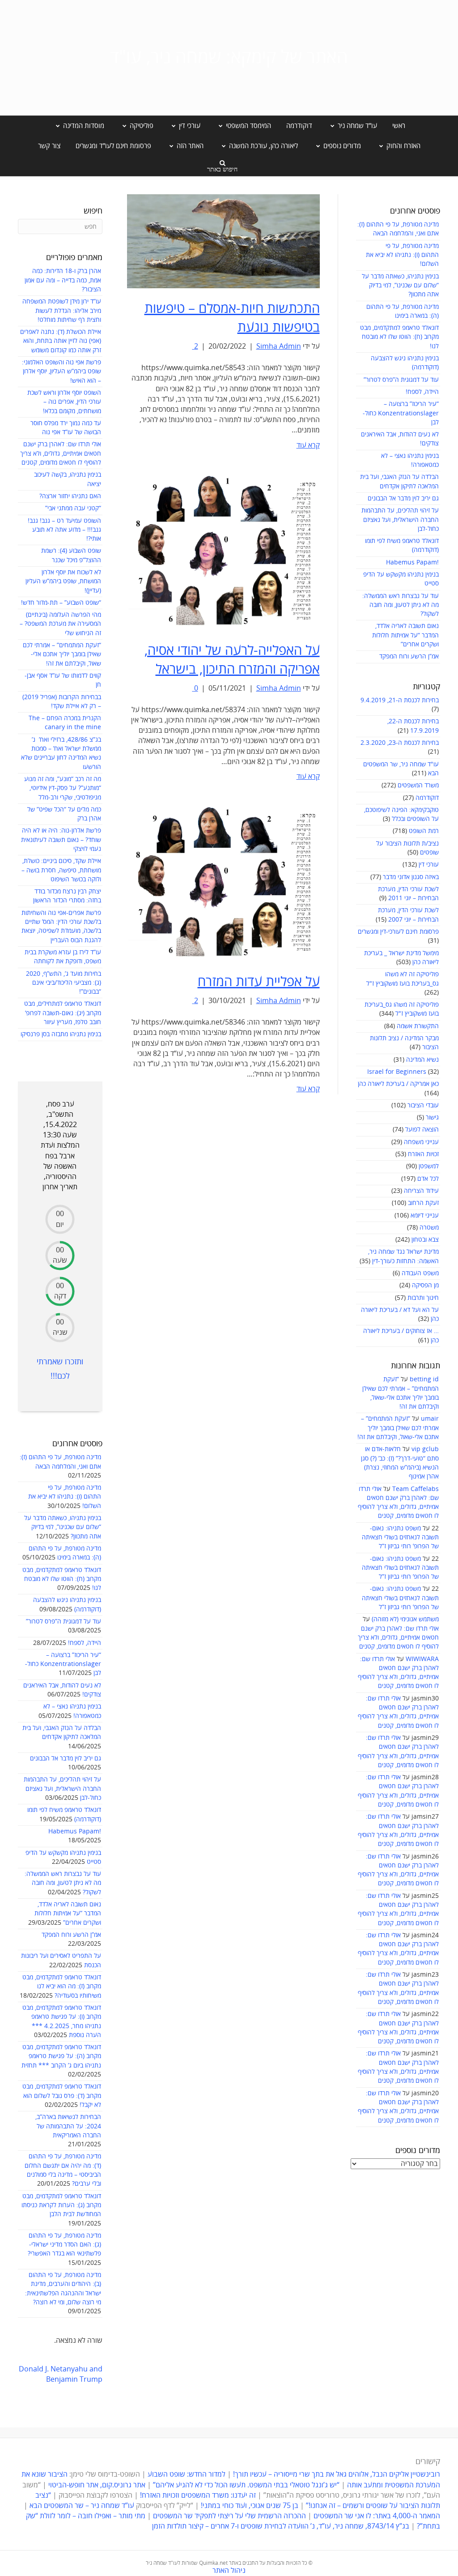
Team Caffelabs (416, 1489)
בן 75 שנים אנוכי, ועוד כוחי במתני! (250, 2506)
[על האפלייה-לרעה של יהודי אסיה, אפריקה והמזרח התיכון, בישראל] (223, 549)
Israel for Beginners (397, 1072)
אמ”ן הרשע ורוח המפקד (409, 656)
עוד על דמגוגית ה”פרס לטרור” (401, 380)
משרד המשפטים (418, 785)
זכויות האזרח (423, 1154)
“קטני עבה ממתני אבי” (73, 508)
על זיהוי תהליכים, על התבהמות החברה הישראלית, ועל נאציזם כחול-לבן (400, 520)
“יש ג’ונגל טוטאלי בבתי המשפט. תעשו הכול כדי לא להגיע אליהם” (246, 2485)
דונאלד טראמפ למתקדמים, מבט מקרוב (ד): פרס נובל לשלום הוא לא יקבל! (62, 2096)
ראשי (399, 126)
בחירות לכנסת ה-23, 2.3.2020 (400, 743)
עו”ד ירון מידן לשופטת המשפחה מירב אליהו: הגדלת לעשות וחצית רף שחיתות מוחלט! (62, 311)
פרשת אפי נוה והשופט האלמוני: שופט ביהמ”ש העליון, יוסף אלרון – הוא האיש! (61, 372)
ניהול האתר (229, 2571)
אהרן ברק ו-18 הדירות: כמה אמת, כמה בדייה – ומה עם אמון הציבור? (63, 280)
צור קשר (49, 146)
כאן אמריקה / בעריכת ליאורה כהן (398, 1084)
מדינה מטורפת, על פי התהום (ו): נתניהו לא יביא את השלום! (402, 255)
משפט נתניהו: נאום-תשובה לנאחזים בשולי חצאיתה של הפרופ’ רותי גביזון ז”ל (400, 1538)
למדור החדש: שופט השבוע (187, 2474)
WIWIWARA (422, 1659)
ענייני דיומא (425, 1215)
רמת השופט (424, 831)
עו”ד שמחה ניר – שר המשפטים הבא (82, 2506)
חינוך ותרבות (423, 1298)
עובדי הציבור (423, 1105)
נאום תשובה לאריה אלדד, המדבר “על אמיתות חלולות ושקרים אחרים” (405, 635)
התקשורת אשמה (418, 1026)
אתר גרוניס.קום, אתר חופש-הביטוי (97, 2485)
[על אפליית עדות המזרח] (223, 880)
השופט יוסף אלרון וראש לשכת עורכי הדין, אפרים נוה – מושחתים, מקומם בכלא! (64, 402)
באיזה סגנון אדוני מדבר (411, 877)
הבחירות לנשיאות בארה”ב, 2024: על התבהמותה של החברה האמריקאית (68, 2126)
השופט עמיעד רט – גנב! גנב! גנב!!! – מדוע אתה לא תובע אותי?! (64, 530)
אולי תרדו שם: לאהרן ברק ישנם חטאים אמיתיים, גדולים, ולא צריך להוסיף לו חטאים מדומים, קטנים (398, 1638)
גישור (432, 1117)
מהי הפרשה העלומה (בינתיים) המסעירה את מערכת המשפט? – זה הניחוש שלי (60, 624)
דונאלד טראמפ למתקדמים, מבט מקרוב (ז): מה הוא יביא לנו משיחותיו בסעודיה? (62, 1986)
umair (430, 1419)
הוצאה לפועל (422, 1130)
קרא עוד (308, 445)
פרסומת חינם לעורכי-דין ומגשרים (398, 932)
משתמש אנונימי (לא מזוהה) (405, 1619)
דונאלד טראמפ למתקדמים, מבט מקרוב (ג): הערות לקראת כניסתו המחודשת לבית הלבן (61, 2205)
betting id (424, 1379)
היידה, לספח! (422, 392)
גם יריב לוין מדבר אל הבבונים (403, 498)
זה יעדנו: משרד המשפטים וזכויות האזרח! (198, 2495)
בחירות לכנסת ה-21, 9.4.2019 (400, 700)
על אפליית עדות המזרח (259, 982)
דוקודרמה (299, 126)
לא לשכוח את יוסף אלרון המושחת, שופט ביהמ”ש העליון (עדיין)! (63, 581)
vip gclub (425, 1449)
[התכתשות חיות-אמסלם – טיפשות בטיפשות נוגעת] (223, 241)
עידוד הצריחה (421, 1191)
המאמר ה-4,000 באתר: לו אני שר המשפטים (377, 2516)
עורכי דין (429, 865)
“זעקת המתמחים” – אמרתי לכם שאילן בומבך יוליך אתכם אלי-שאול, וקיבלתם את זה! (398, 1428)
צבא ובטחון (425, 1240)
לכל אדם (428, 1179)
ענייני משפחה (421, 1142)
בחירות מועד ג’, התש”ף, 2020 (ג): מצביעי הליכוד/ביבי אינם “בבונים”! (64, 983)
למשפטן (429, 1166)
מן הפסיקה (425, 1285)
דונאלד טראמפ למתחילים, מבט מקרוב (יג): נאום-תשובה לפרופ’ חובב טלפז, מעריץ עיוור (63, 1013)
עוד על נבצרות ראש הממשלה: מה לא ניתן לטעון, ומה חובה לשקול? (401, 605)
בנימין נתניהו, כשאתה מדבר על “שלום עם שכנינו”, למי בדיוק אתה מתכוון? (400, 286)
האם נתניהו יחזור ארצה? (70, 496)
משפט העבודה (420, 1273)
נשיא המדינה (422, 1060)
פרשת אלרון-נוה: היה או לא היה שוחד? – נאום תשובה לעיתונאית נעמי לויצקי (61, 840)
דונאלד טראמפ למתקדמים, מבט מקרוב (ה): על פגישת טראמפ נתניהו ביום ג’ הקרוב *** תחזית (61, 2056)
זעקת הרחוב (423, 1203)
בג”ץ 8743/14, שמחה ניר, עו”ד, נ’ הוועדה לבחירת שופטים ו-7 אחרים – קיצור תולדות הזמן (281, 2526)
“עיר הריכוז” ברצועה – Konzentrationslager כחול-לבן (401, 413)
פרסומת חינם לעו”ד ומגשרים (113, 146)
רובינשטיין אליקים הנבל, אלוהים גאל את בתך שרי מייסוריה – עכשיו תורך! (336, 2474)
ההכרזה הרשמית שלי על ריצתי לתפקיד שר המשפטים (229, 2516)
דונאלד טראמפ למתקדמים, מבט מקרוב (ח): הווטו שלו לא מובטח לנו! (399, 337)
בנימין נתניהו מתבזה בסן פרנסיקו (61, 1034)
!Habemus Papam (412, 562)
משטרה (429, 1228)
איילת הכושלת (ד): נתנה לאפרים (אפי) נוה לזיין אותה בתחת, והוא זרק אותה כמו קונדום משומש (61, 341)
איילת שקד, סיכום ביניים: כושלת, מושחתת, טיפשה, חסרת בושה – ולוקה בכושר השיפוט (61, 870)
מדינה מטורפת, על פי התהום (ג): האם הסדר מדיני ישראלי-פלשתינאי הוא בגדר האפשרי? (64, 2245)
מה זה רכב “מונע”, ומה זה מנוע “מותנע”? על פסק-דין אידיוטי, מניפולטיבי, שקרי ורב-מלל (63, 788)
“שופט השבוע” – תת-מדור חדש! (61, 603)
